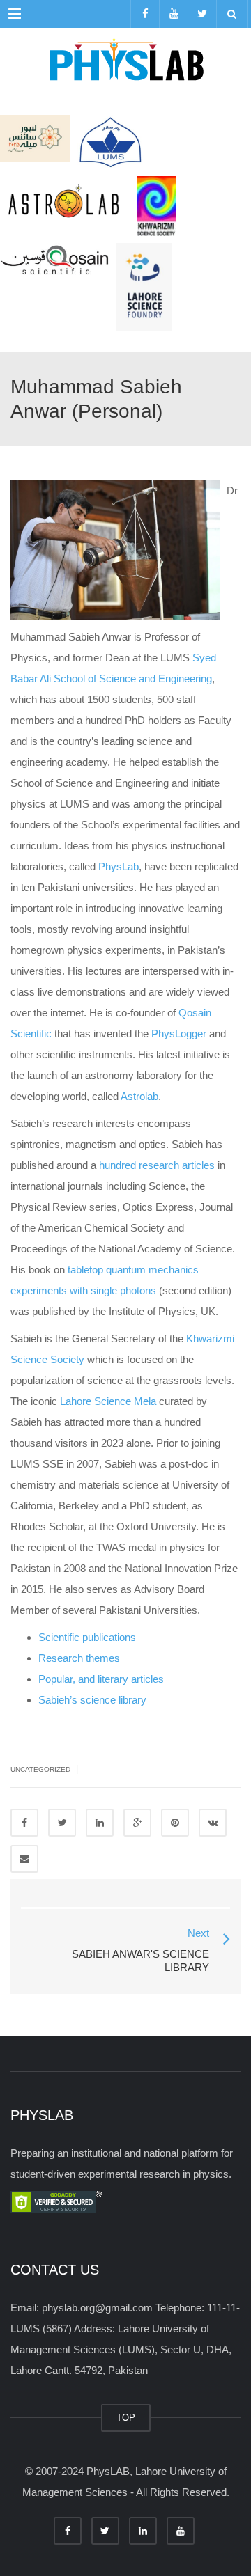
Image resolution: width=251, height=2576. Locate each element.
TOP (126, 2418)
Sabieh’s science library (92, 1700)
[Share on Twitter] (62, 1823)
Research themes (79, 1658)
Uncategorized (40, 1769)
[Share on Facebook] (24, 1823)
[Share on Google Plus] (137, 1823)
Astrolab (139, 1096)
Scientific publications (87, 1637)
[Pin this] (175, 1823)
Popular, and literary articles (101, 1679)
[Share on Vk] (213, 1823)
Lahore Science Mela (108, 1401)
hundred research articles (157, 1165)
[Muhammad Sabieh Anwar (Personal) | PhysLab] (125, 63)
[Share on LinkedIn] (100, 1823)
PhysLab (119, 866)
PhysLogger (179, 1034)
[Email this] (24, 1859)
